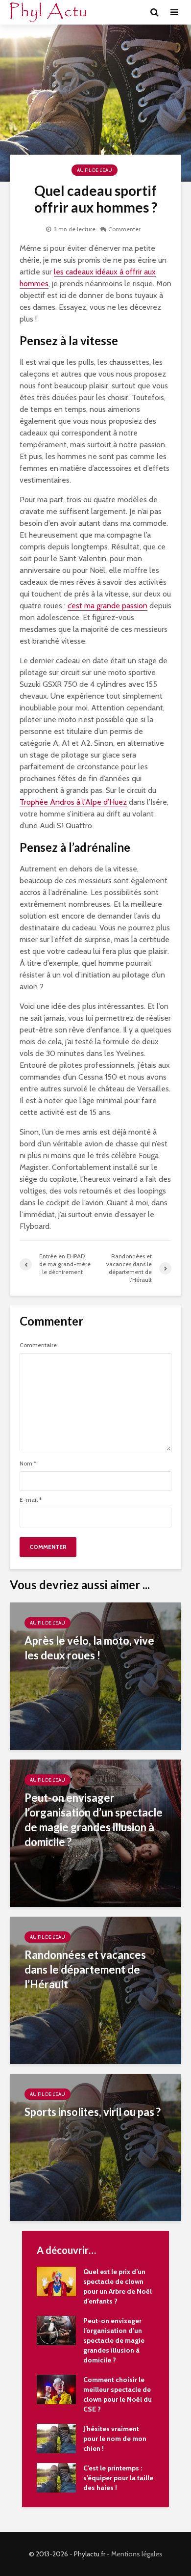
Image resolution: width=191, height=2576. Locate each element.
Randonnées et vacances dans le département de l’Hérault (85, 1969)
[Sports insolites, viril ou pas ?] (95, 2147)
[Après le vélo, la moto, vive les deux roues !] (95, 1675)
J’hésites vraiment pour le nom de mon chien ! (115, 2439)
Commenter (124, 229)
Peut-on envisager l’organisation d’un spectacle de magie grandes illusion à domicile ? (94, 1820)
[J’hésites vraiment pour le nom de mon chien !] (56, 2438)
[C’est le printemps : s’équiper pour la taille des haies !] (56, 2477)
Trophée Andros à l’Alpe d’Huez (73, 802)
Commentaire (38, 1345)
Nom (28, 1464)
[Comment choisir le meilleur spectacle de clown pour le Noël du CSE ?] (56, 2388)
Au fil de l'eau (95, 170)
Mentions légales (137, 2554)
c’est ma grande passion (107, 606)
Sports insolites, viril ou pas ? (93, 2112)
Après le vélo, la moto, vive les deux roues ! (89, 1648)
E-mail (31, 1500)
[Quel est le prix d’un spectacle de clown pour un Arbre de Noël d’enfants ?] (56, 2280)
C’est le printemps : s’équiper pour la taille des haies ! (118, 2478)
